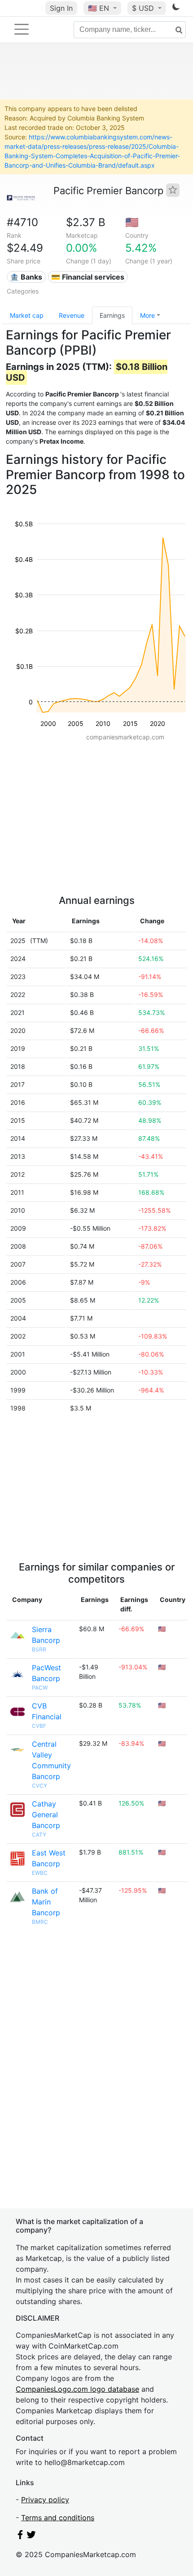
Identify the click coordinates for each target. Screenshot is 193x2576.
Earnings (112, 315)
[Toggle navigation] (22, 29)
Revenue (72, 315)
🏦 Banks (26, 277)
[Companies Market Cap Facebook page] (20, 2536)
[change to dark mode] (176, 9)
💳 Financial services (88, 277)
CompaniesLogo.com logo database (77, 2389)
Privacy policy (45, 2500)
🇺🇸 (99, 8)
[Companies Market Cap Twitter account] (31, 2536)
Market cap (27, 315)
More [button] (147, 315)
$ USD (144, 8)
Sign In (61, 8)
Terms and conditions (58, 2518)
